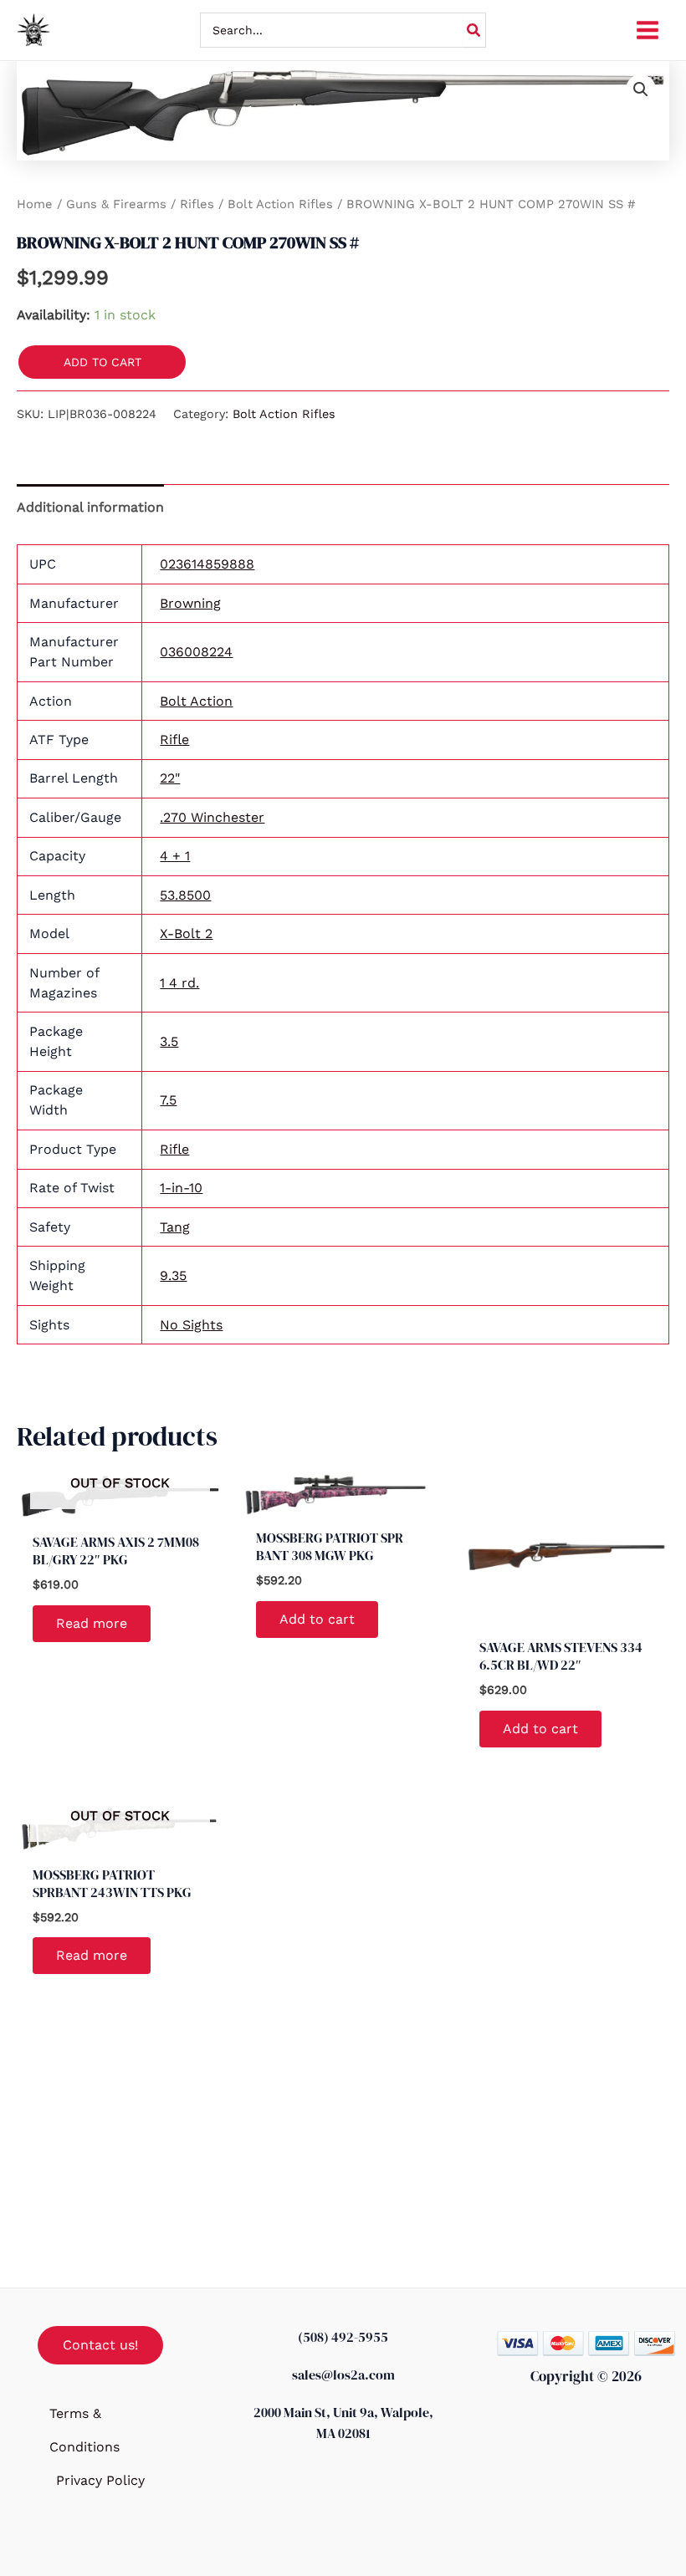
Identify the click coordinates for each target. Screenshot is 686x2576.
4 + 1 (175, 856)
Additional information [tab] (90, 507)
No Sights (191, 1325)
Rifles (197, 204)
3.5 (169, 1041)
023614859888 (207, 564)
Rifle (174, 740)
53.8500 (185, 895)
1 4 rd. (179, 983)
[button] (641, 89)
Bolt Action (196, 701)
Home (35, 204)
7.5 (168, 1100)
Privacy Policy (100, 2480)
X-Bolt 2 (186, 933)
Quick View (120, 1505)
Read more (92, 1623)
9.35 (173, 1275)
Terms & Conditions (84, 2430)
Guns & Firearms (116, 204)
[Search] (474, 30)
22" (170, 778)
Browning (190, 603)
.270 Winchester (212, 817)
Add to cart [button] (317, 1619)
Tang (175, 1227)
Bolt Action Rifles (280, 204)
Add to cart (102, 362)
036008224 (196, 652)
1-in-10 (181, 1188)
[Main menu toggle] (648, 30)
